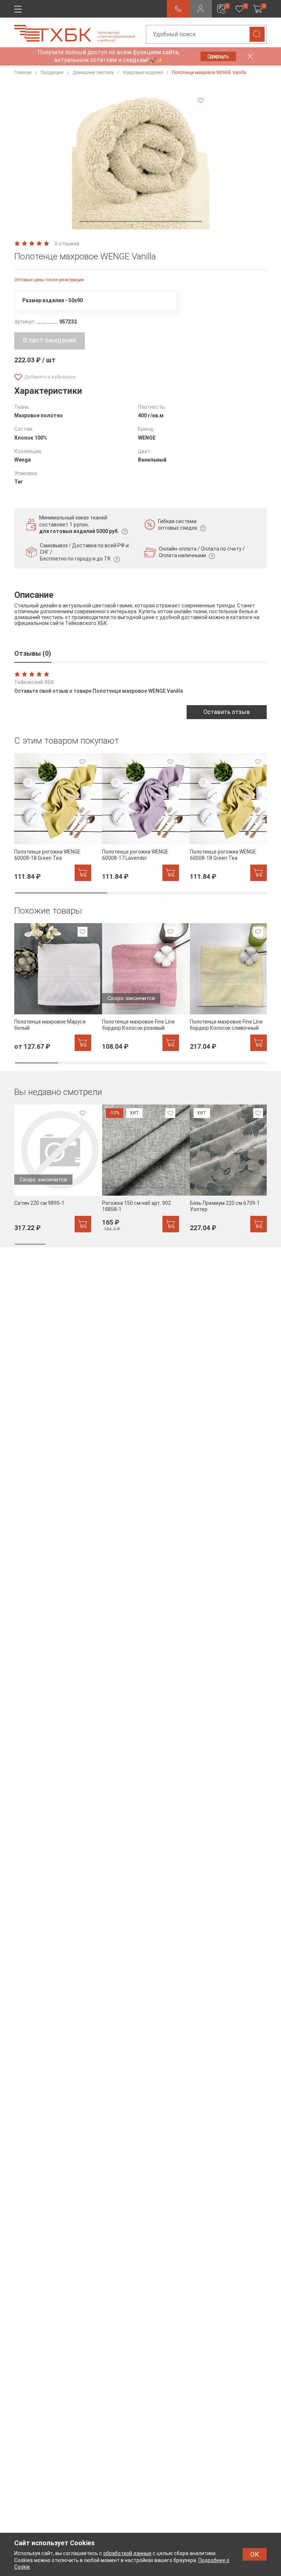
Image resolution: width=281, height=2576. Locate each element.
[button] (141, 221)
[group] (53, 817)
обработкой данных (127, 2553)
